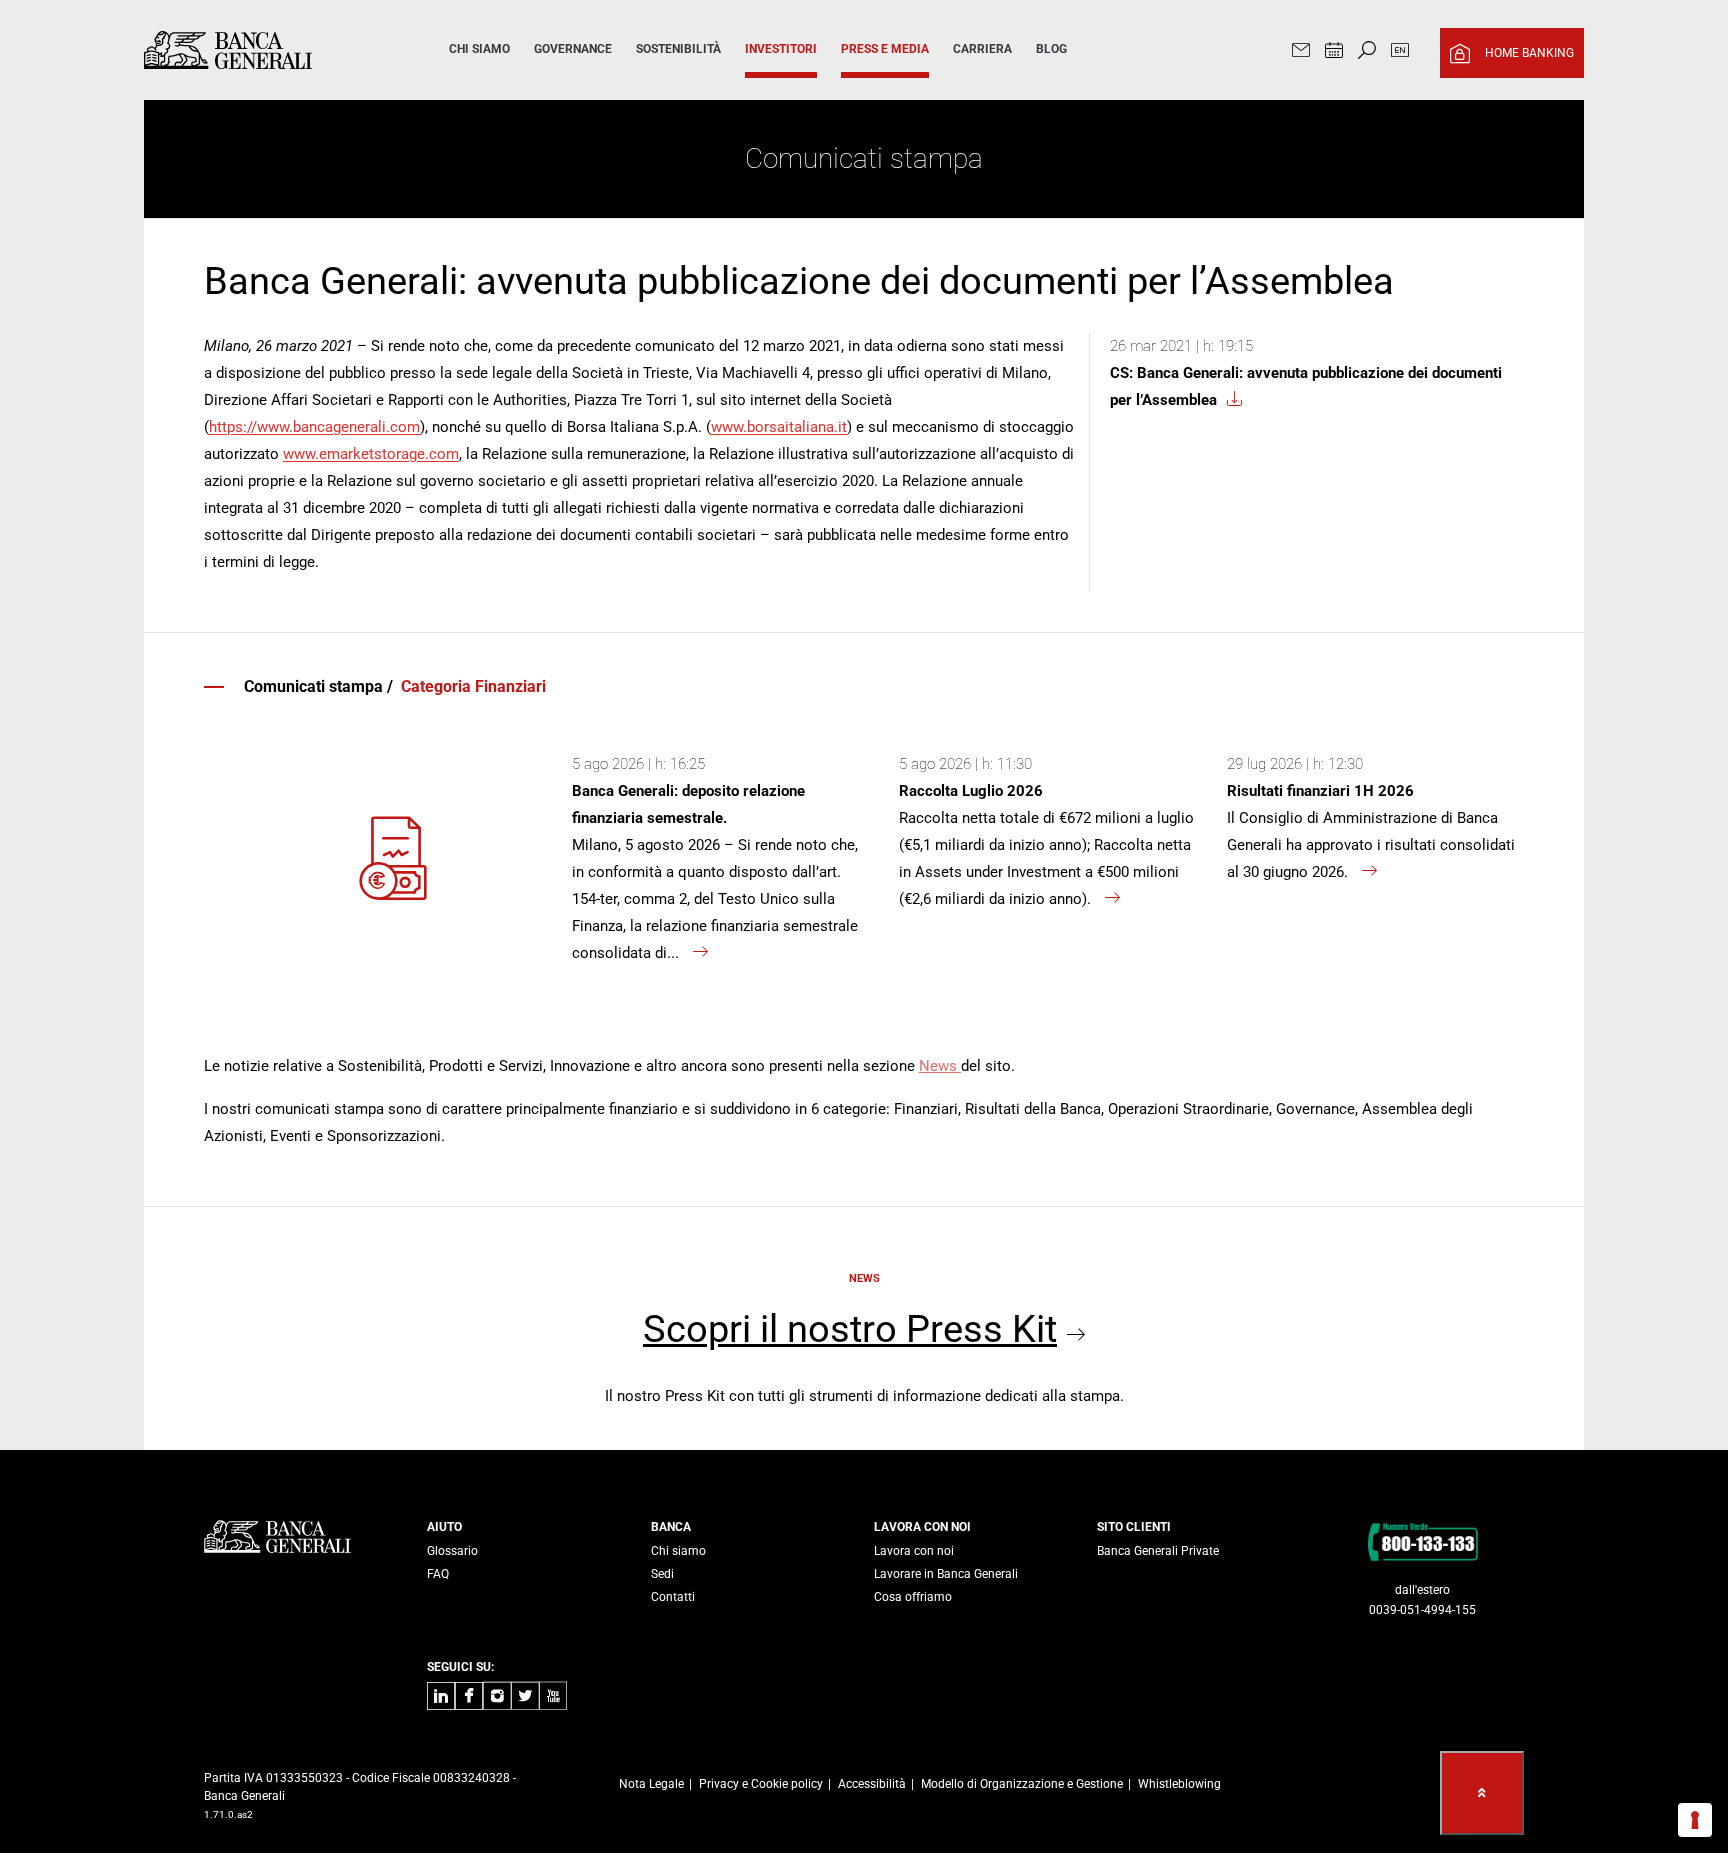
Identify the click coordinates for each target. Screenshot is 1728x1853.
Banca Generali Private (1158, 1551)
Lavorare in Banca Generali (946, 1574)
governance (573, 49)
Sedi (662, 1574)
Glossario (452, 1551)
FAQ (438, 1574)
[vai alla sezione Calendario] (1334, 52)
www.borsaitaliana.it (779, 427)
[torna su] (1482, 1793)
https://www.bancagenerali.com (314, 427)
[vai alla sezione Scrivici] (1301, 52)
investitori (781, 49)
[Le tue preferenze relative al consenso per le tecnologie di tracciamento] (1695, 1820)
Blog (1051, 49)
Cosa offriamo (913, 1597)
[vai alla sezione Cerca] (1367, 52)
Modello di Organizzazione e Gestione (1022, 1784)
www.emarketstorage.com (371, 454)
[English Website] (1400, 52)
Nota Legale (651, 1784)
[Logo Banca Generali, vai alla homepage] (268, 50)
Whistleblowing (1179, 1784)
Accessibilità (872, 1784)
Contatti (673, 1597)
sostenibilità (678, 49)
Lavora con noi (914, 1551)
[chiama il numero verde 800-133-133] (1422, 1541)
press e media (885, 49)
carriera (982, 49)
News (940, 1066)
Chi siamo (678, 1551)
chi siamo (479, 49)
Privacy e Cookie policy (761, 1784)
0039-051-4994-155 (1422, 1610)
